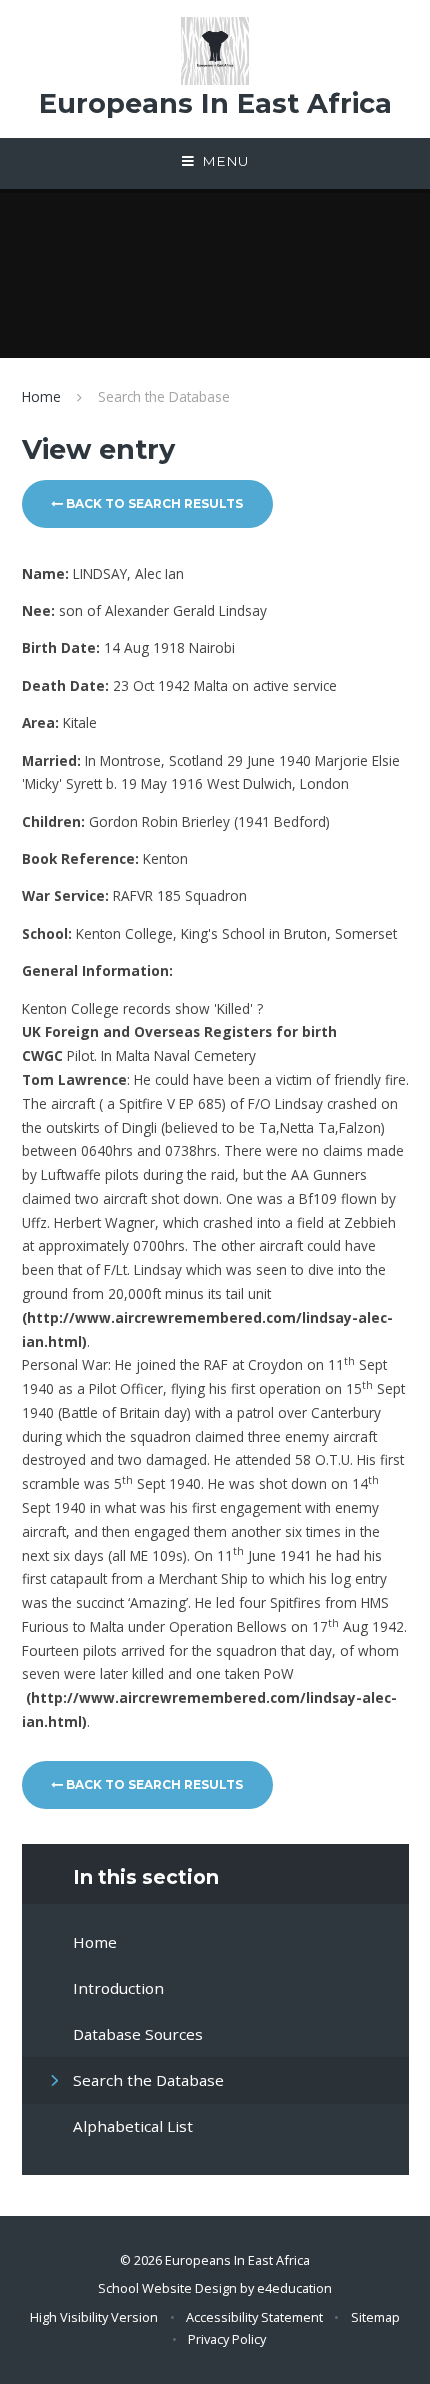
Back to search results (153, 503)
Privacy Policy (227, 2339)
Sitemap (375, 2317)
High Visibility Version (94, 2317)
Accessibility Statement (254, 2317)
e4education (294, 2288)
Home (41, 396)
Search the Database (164, 396)
